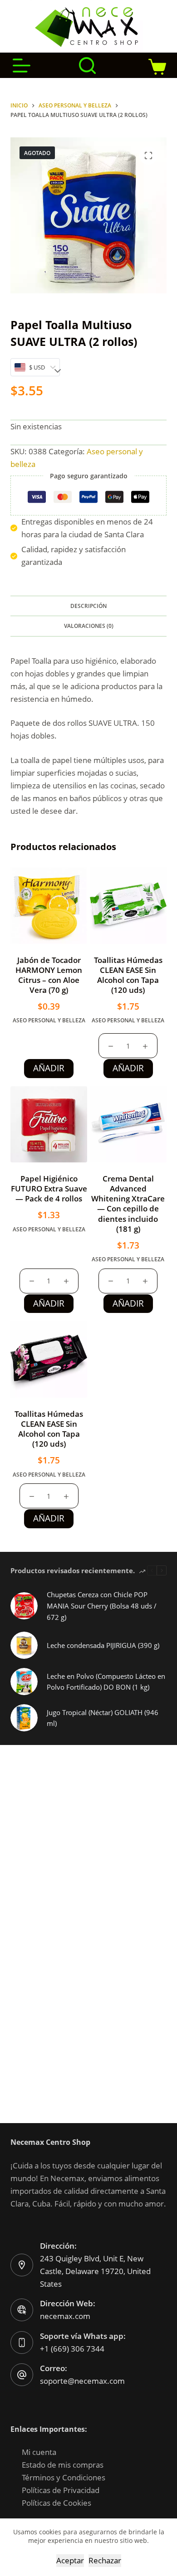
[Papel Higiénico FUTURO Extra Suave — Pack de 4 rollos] (49, 1125)
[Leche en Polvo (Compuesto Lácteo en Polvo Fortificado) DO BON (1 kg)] (24, 1682)
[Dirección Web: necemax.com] (22, 2310)
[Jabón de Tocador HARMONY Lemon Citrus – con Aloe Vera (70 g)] (49, 906)
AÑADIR (49, 1068)
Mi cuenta (39, 2452)
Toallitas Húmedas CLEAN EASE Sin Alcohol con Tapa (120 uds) (128, 975)
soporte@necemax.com (82, 2381)
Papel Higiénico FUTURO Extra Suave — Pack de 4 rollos (49, 1188)
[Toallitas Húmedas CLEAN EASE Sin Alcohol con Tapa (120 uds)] (128, 906)
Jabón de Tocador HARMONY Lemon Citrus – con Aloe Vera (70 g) (49, 975)
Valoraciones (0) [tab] (89, 626)
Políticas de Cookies (57, 2503)
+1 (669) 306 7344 (72, 2349)
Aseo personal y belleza (49, 1020)
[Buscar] (87, 66)
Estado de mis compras (63, 2465)
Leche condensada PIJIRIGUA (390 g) (103, 1645)
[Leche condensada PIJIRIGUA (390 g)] (24, 1645)
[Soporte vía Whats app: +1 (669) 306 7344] (22, 2343)
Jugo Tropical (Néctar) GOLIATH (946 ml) (103, 1718)
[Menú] (22, 66)
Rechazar (105, 2560)
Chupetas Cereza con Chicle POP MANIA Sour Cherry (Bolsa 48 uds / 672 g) (102, 1606)
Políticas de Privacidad (61, 2490)
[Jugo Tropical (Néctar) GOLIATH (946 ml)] (24, 1718)
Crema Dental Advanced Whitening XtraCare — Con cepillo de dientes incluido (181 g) (128, 1203)
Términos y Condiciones (64, 2477)
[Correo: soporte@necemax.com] (22, 2375)
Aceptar (70, 2560)
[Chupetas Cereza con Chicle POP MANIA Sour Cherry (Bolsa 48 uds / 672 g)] (24, 1606)
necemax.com (65, 2316)
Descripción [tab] (88, 606)
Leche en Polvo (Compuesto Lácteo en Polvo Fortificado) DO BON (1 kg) (106, 1682)
